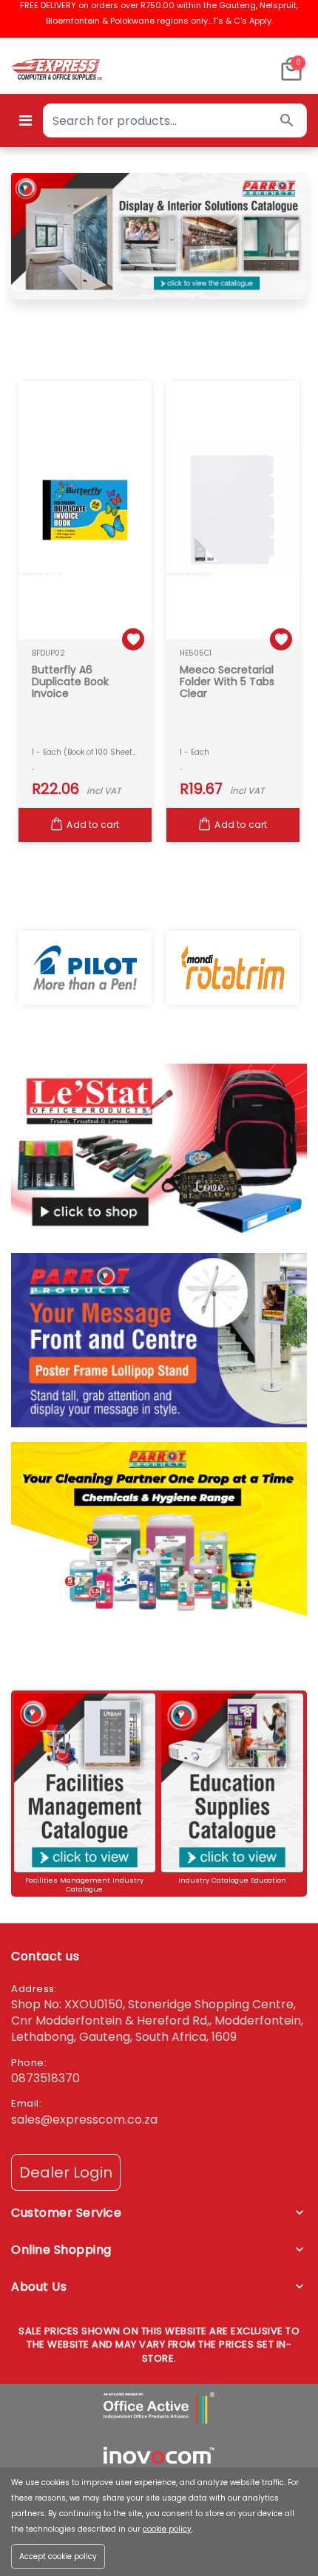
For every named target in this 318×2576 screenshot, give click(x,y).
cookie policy (167, 2529)
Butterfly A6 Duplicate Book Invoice (70, 682)
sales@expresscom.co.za (84, 2120)
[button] (291, 69)
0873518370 (45, 2078)
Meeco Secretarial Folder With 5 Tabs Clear (227, 682)
